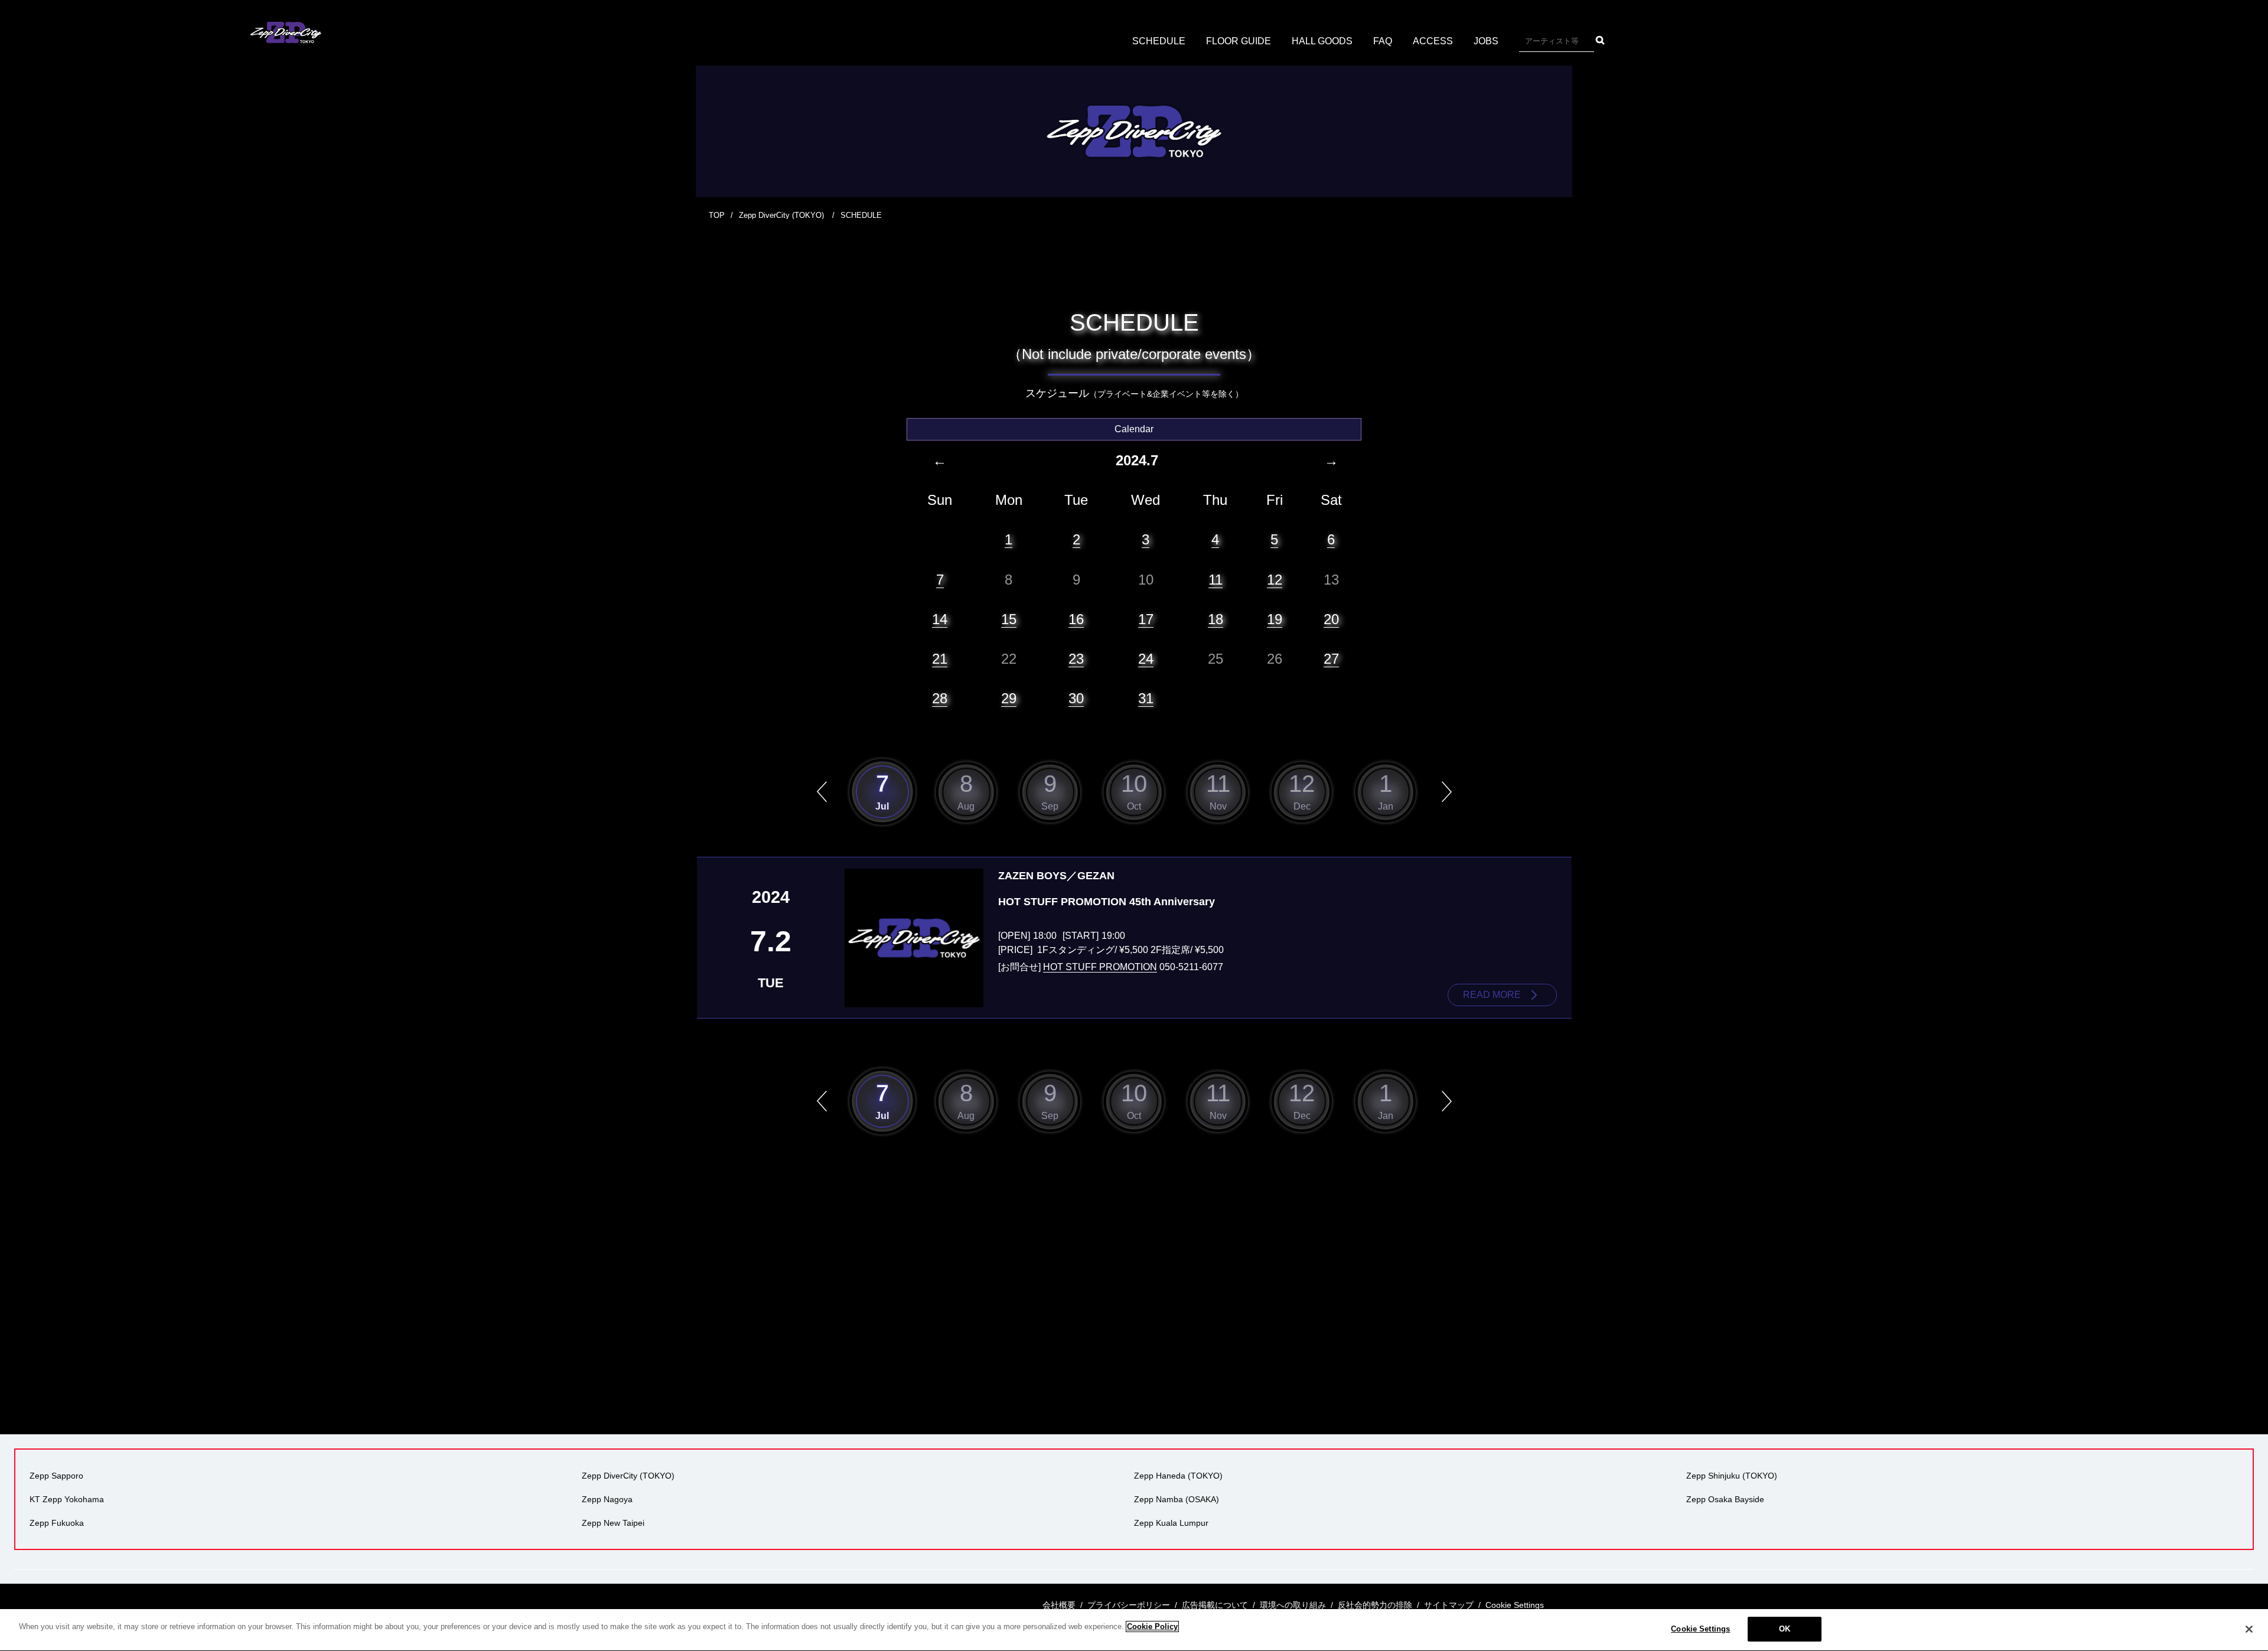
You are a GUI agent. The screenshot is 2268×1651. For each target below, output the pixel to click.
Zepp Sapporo (56, 1476)
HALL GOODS (1322, 41)
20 (1331, 619)
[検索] (1600, 40)
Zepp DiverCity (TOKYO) (783, 215)
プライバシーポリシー (1129, 1605)
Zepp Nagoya (607, 1499)
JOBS (1486, 41)
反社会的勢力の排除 (1375, 1605)
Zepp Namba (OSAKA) (1177, 1499)
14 (940, 619)
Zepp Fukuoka (57, 1523)
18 (1216, 619)
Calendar (1134, 429)
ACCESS (1433, 41)
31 (1146, 698)
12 (1275, 580)
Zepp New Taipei (613, 1523)
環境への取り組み (1293, 1605)
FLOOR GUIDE (1239, 41)
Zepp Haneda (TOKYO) (1178, 1476)
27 (1331, 659)
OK (1785, 1629)
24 (1146, 659)
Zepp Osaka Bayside (1725, 1499)
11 (1216, 580)
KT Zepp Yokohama (67, 1499)
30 (1076, 698)
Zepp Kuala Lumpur (1171, 1523)
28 (940, 698)
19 (1275, 619)
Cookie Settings (1700, 1629)
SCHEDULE (1159, 41)
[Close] (2249, 1629)
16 (1076, 619)
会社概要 (1059, 1605)
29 (1009, 698)
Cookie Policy (1152, 1626)
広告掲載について (1215, 1605)
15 (1009, 619)
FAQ (1383, 41)
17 (1146, 619)
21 (940, 659)
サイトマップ (1449, 1605)
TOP (717, 215)
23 (1076, 659)
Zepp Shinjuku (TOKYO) (1732, 1476)
